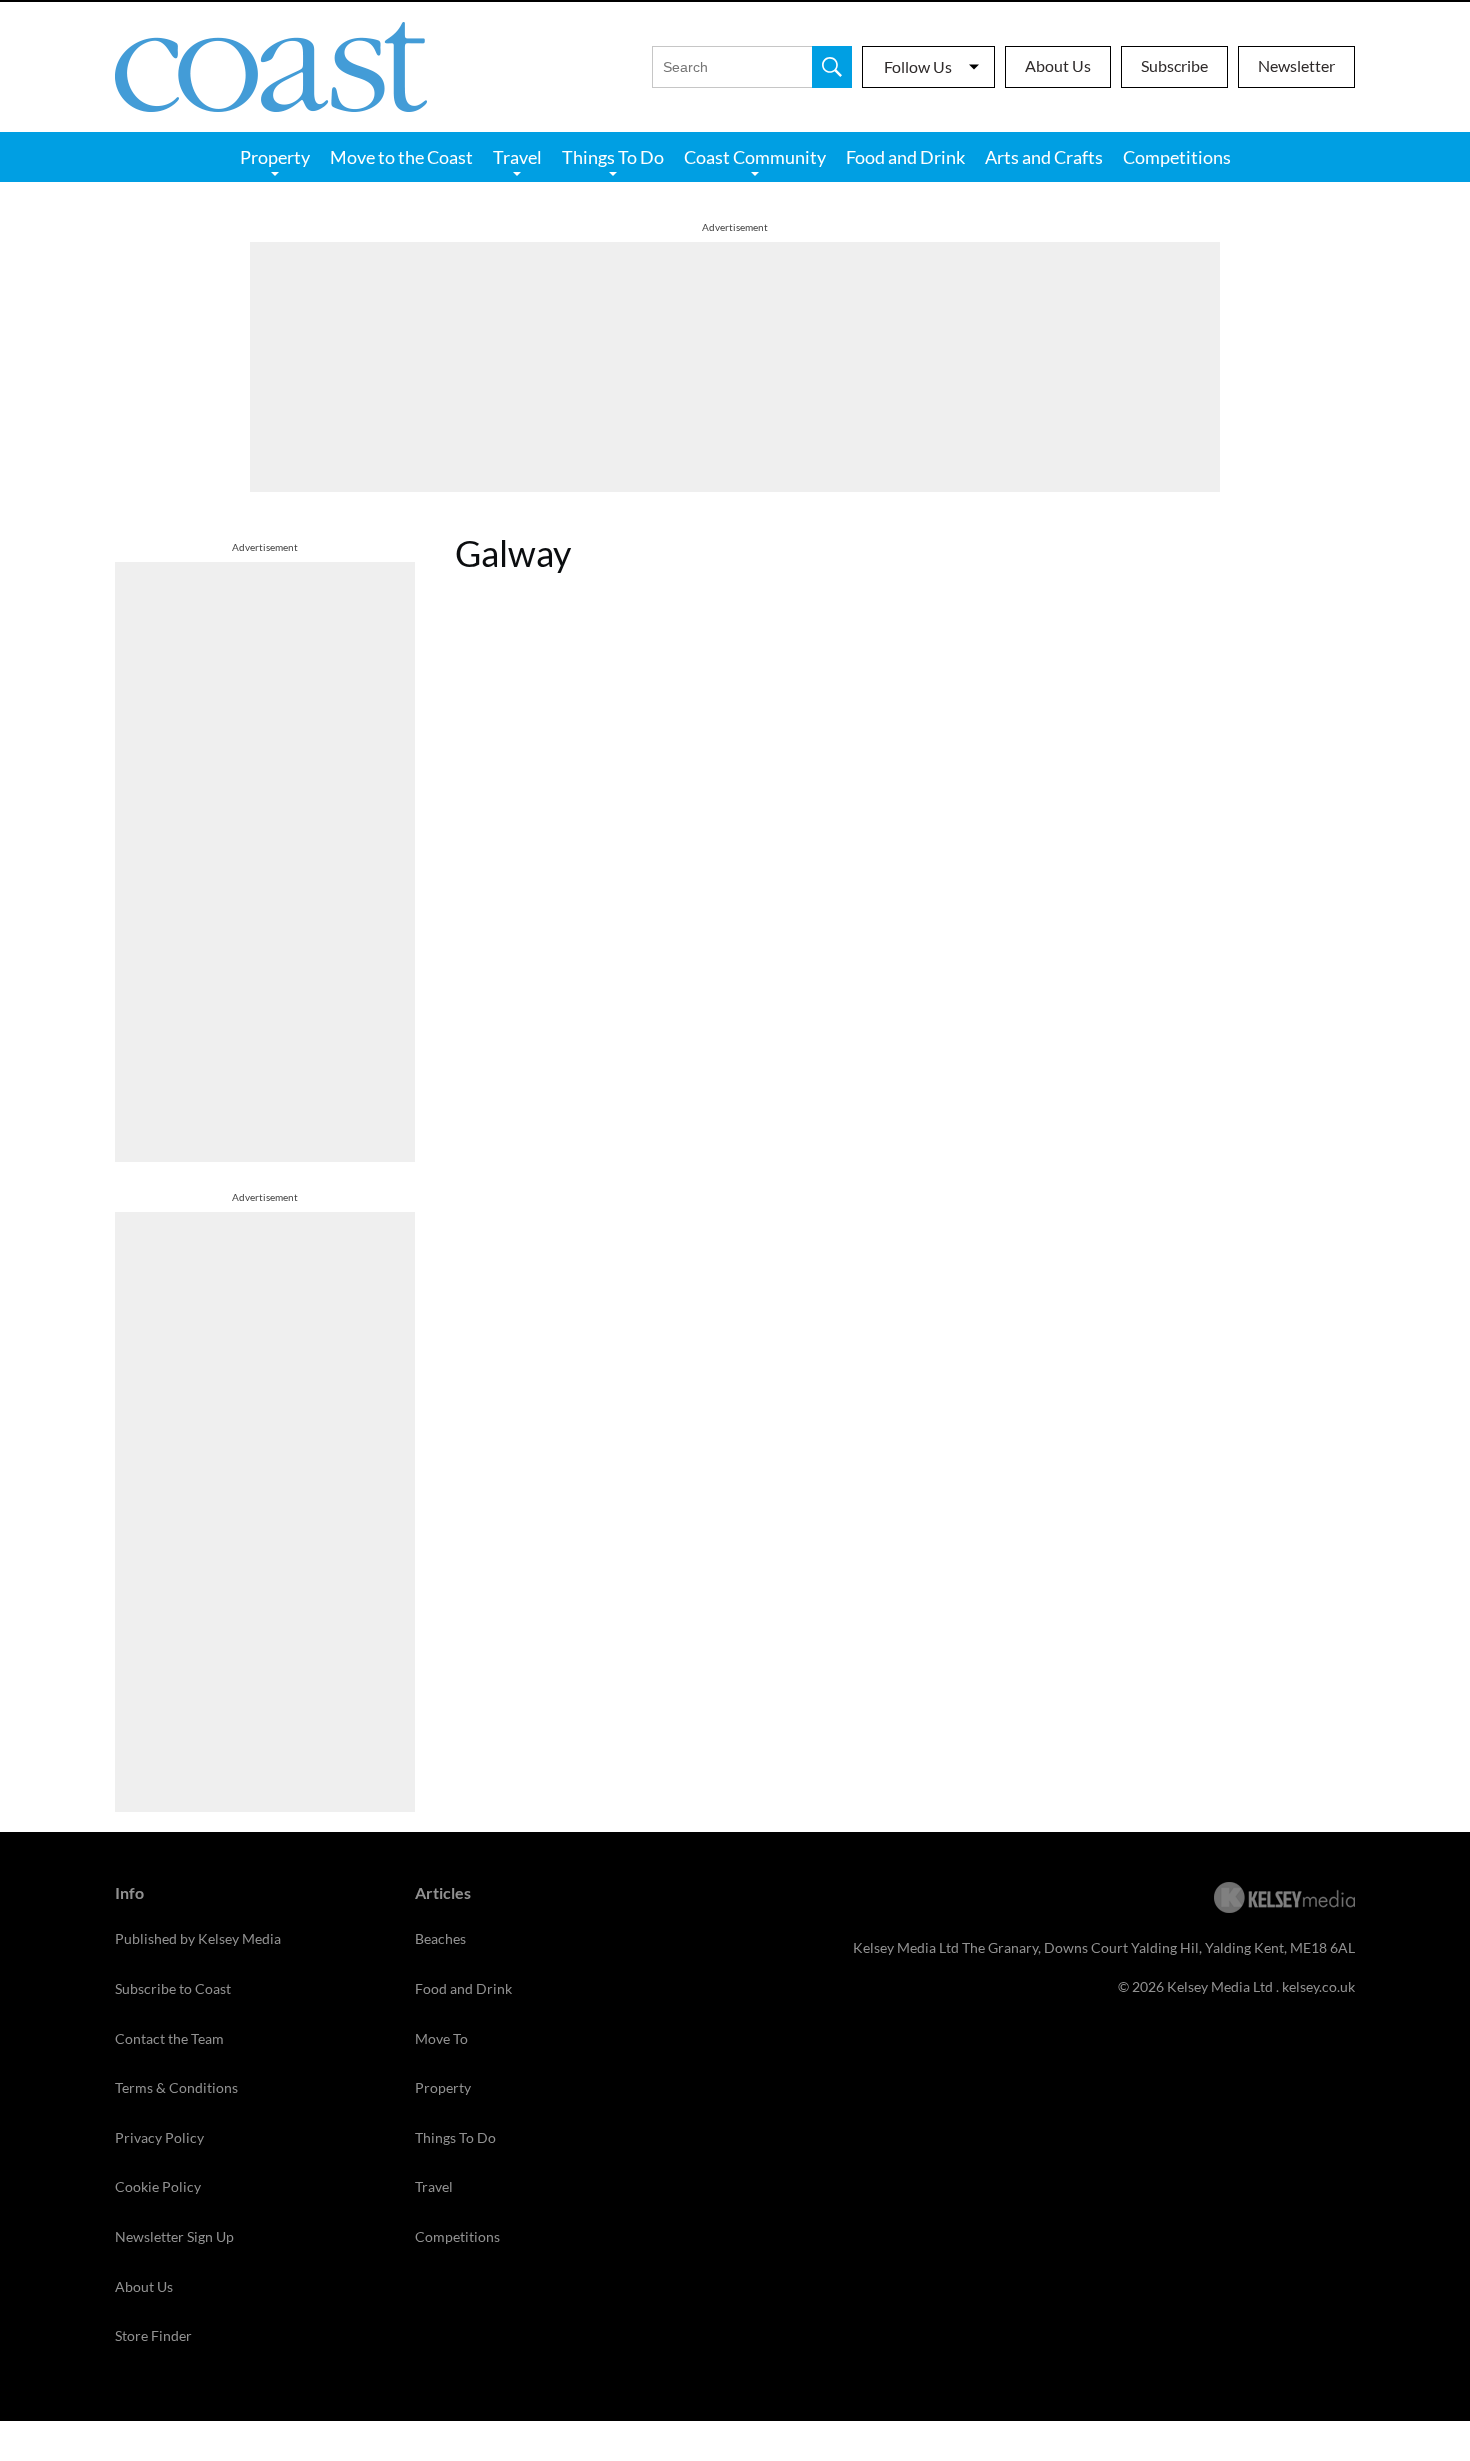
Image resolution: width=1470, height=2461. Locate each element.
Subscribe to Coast (173, 1988)
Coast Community (755, 157)
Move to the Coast (401, 157)
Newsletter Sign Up (174, 2236)
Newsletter (1296, 65)
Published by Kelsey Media (198, 1938)
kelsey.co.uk (1318, 1986)
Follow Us (918, 66)
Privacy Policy (159, 2137)
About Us (1058, 65)
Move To (441, 2038)
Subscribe (1174, 65)
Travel (517, 157)
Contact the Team (169, 2038)
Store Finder (153, 2335)
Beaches (440, 1938)
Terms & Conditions (176, 2087)
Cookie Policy (158, 2186)
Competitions (1177, 157)
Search (832, 67)
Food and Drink (905, 157)
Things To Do (613, 157)
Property (275, 157)
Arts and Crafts (1044, 157)
